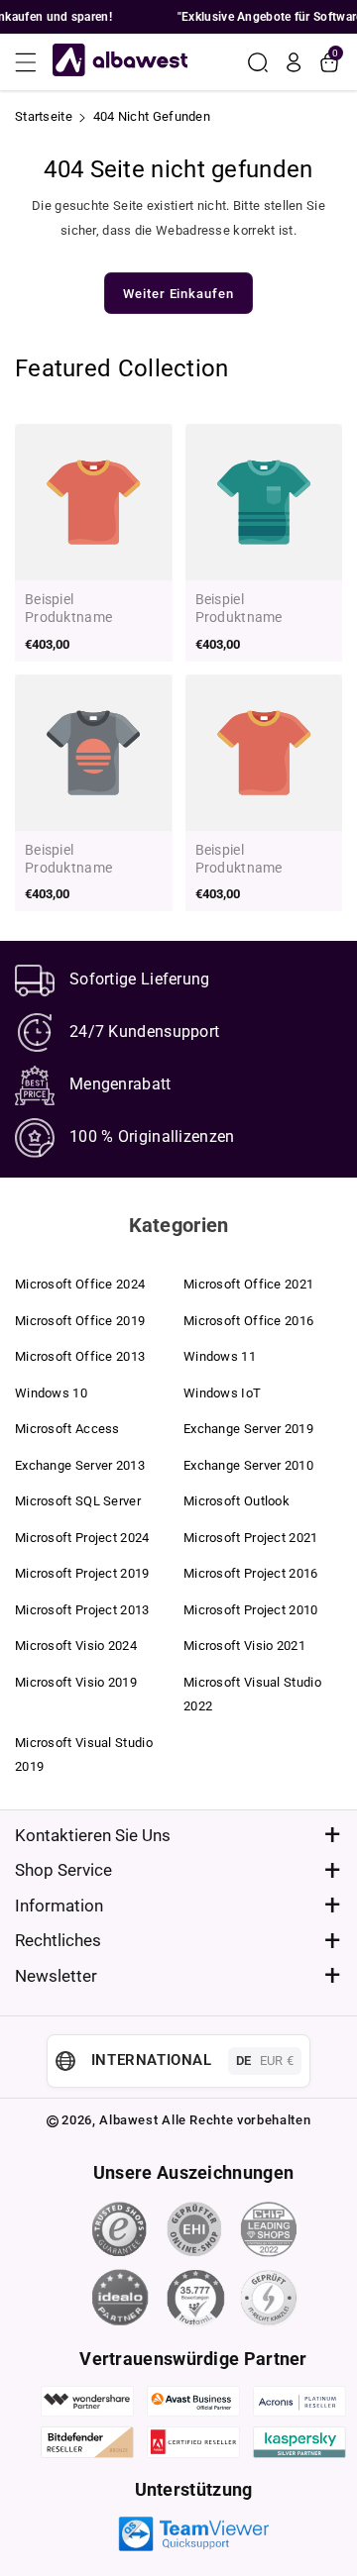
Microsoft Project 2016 (251, 1573)
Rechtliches (58, 1940)
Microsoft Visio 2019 (76, 1682)
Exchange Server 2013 (80, 1465)
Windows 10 (51, 1393)
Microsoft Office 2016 (248, 1321)
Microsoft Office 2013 (80, 1356)
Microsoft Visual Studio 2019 (84, 1754)
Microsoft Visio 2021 (244, 1646)
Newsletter (56, 1976)
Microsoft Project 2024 (82, 1538)
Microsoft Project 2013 (82, 1610)
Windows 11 (220, 1356)
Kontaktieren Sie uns (93, 1835)
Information (59, 1906)
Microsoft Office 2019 (80, 1321)
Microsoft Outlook (237, 1501)
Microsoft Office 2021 (248, 1284)
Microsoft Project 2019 (82, 1573)
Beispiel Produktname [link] (68, 608)
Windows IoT (222, 1393)
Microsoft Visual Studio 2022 (252, 1694)
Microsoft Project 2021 (251, 1538)
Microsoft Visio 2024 (76, 1646)
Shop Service (63, 1870)
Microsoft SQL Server (78, 1501)
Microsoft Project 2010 (251, 1610)
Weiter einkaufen (178, 294)
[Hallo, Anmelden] (294, 62)
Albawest (128, 2120)
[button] (32, 62)
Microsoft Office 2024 (80, 1284)
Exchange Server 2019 (248, 1429)
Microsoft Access (67, 1429)
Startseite (44, 116)
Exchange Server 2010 (248, 1465)
